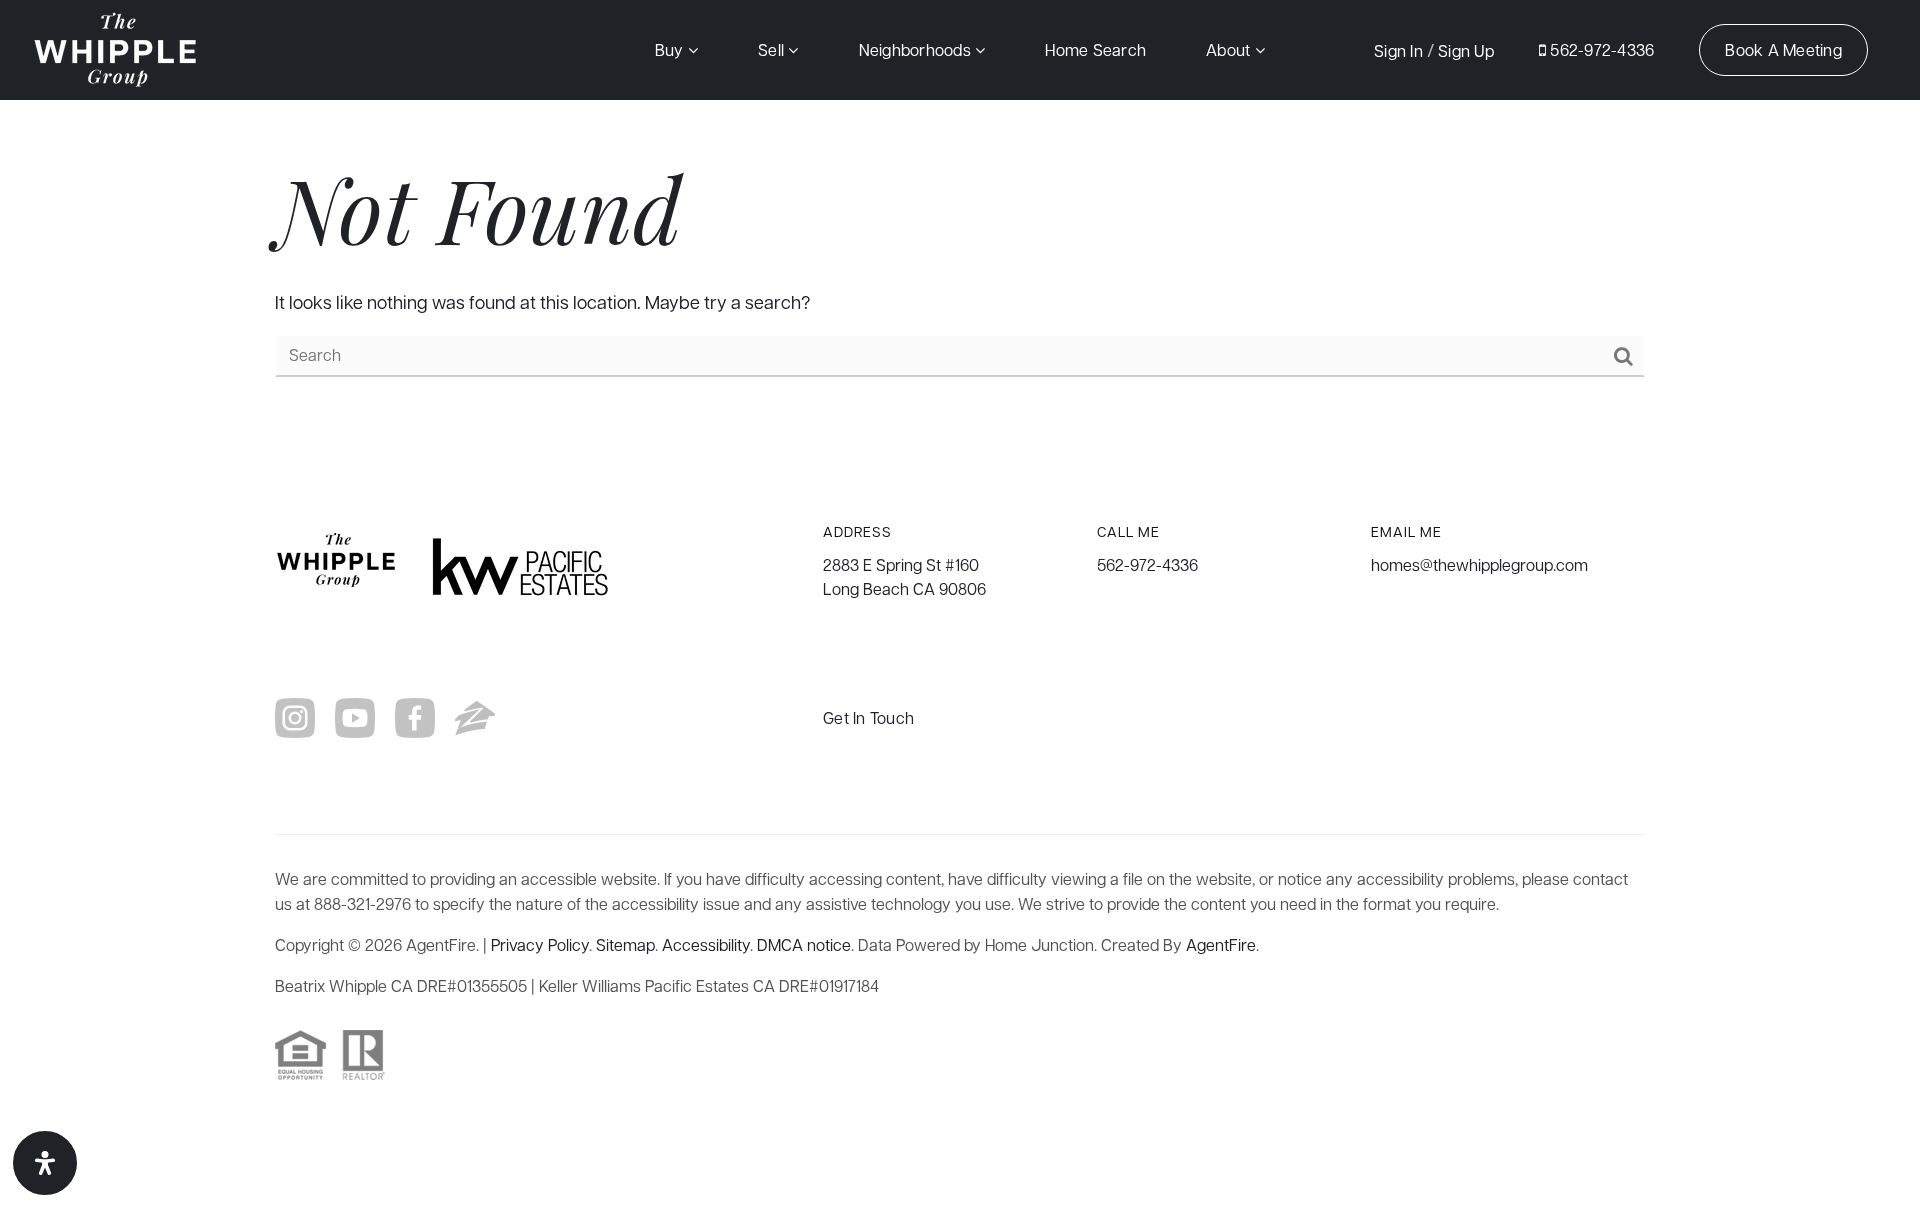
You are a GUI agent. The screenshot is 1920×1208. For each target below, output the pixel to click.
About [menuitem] (1230, 49)
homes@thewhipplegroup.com (1479, 564)
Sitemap (625, 944)
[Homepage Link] (117, 47)
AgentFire (1221, 944)
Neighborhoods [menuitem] (917, 49)
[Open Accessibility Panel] (45, 1163)
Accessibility (706, 944)
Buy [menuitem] (671, 49)
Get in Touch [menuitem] (868, 717)
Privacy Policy (540, 944)
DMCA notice (804, 944)
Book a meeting (1783, 49)
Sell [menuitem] (773, 49)
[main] (960, 262)
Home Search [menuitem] (1095, 49)
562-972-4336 (1600, 49)
